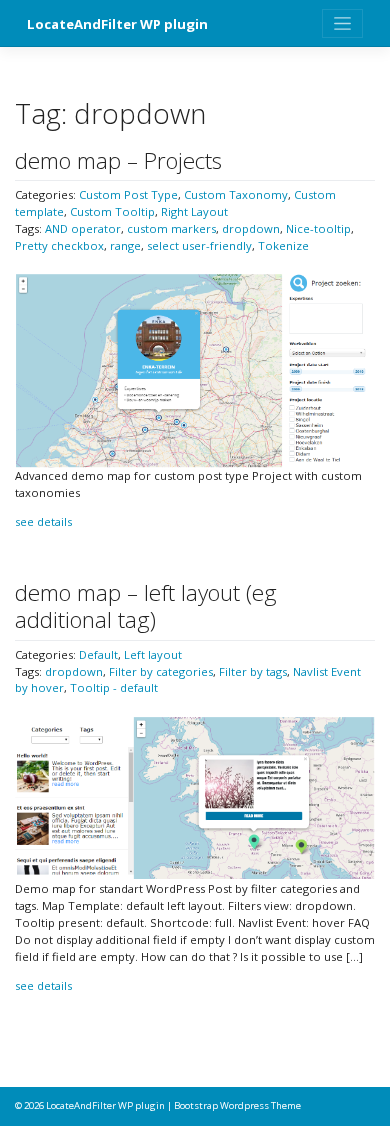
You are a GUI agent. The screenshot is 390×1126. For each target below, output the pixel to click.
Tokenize (283, 245)
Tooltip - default (114, 687)
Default (98, 654)
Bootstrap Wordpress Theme (237, 1105)
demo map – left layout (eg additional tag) (146, 606)
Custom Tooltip (112, 211)
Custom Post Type (128, 194)
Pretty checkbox (59, 245)
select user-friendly (199, 245)
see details (43, 521)
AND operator (83, 228)
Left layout (153, 654)
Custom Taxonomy (236, 194)
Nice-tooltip (318, 228)
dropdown (251, 228)
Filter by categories (161, 671)
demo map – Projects (118, 160)
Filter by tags (253, 671)
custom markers (171, 228)
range (125, 245)
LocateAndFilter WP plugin (117, 24)
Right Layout (194, 211)
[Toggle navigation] (342, 23)
